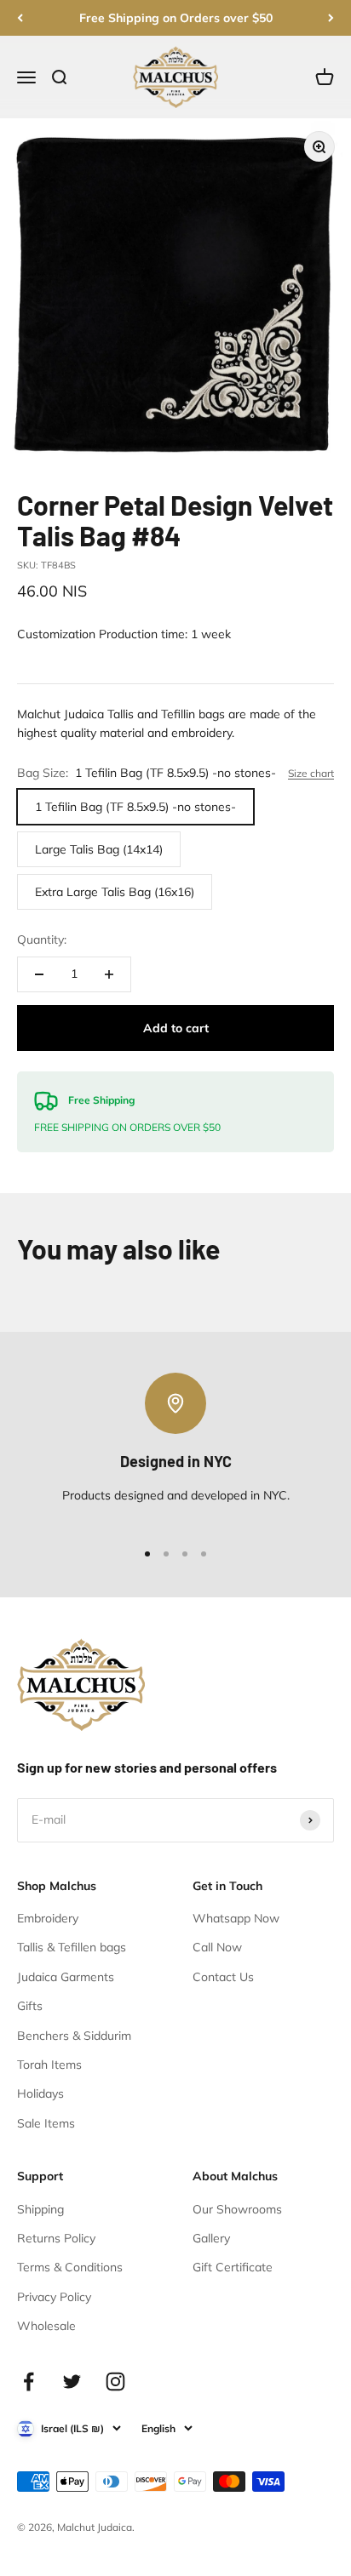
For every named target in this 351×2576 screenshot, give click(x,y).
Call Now (217, 1947)
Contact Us (223, 1977)
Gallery (211, 2238)
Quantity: (42, 940)
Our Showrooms (237, 2209)
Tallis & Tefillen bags (72, 1947)
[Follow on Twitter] (72, 2382)
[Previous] (20, 18)
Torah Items (49, 2065)
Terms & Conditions (70, 2267)
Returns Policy (56, 2238)
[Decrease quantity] (39, 974)
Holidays (40, 2093)
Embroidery (48, 1918)
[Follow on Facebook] (29, 2382)
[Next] (331, 18)
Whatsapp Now (236, 1918)
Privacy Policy (54, 2297)
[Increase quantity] (109, 974)
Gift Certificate (233, 2267)
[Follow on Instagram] (115, 2382)
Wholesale (46, 2326)
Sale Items (46, 2123)
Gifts (30, 2006)
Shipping (40, 2209)
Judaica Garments (66, 1977)
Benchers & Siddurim (74, 2036)
